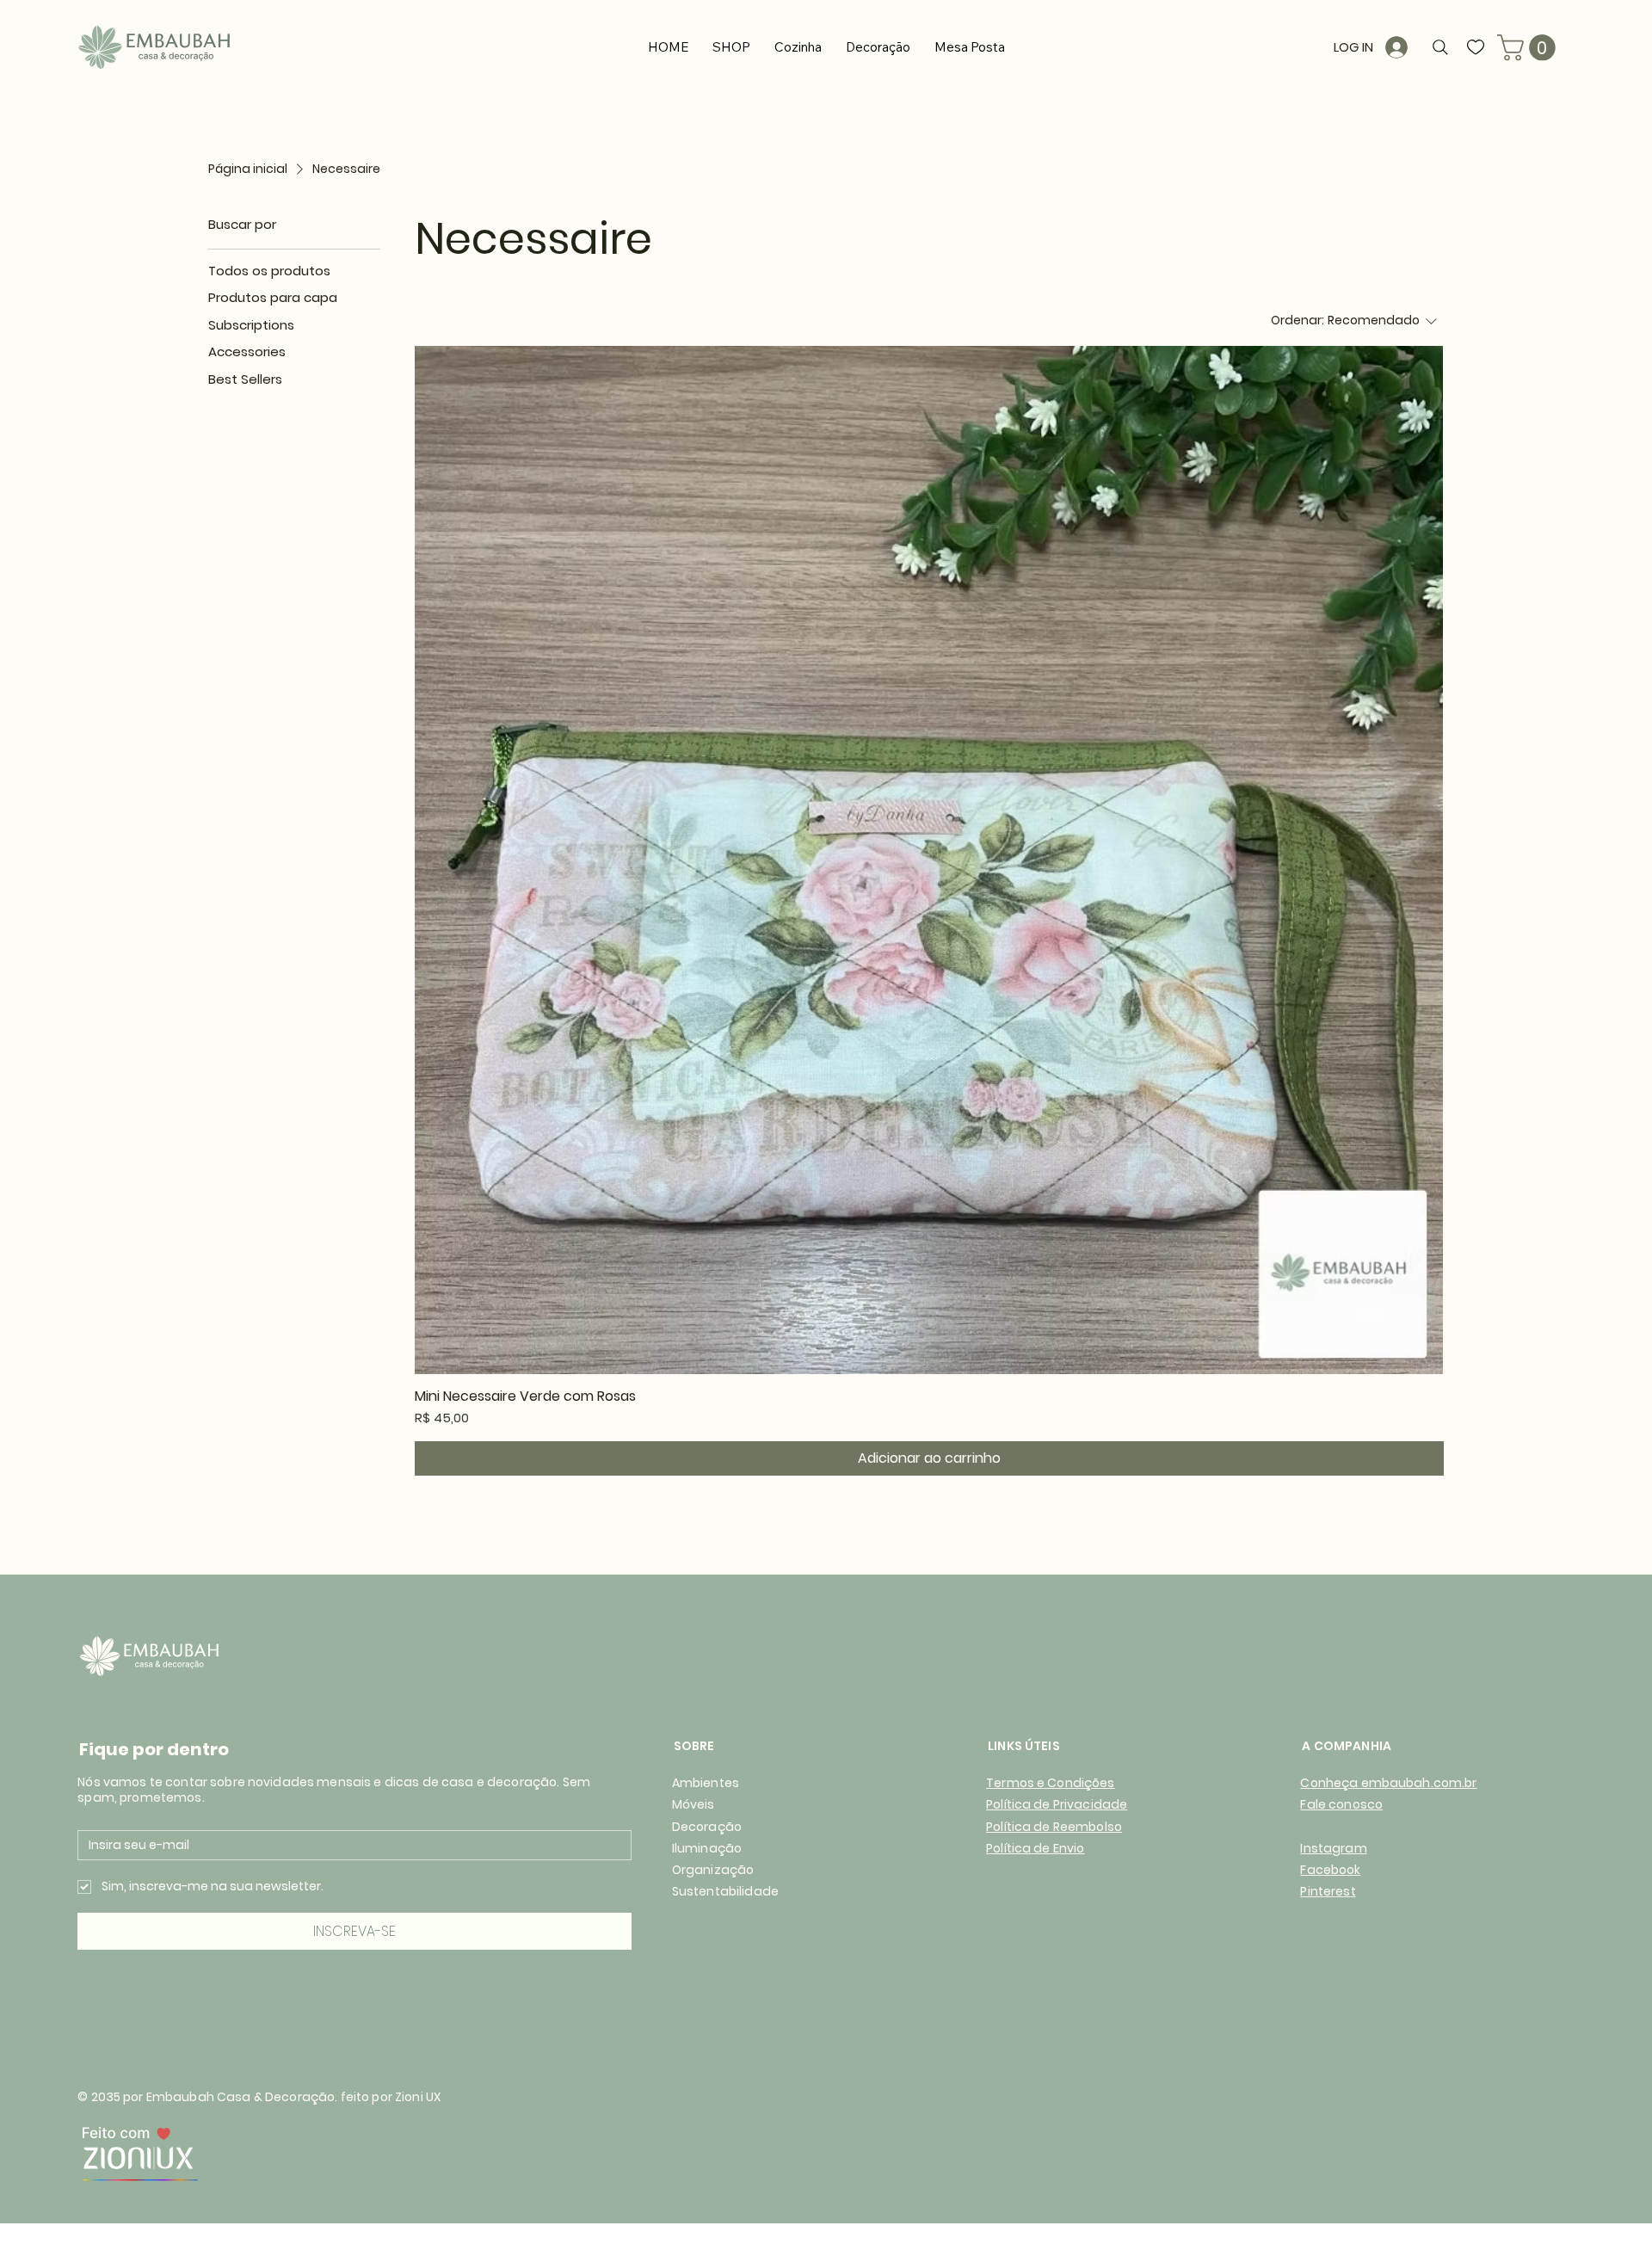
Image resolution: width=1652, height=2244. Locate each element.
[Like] (1476, 47)
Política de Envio (1035, 1848)
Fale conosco (1341, 1804)
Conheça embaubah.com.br (1388, 1783)
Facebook (1330, 1870)
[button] (1529, 48)
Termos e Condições (1051, 1783)
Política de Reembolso (1054, 1827)
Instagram (1333, 1848)
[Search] (1440, 47)
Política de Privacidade (1057, 1804)
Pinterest (1328, 1891)
